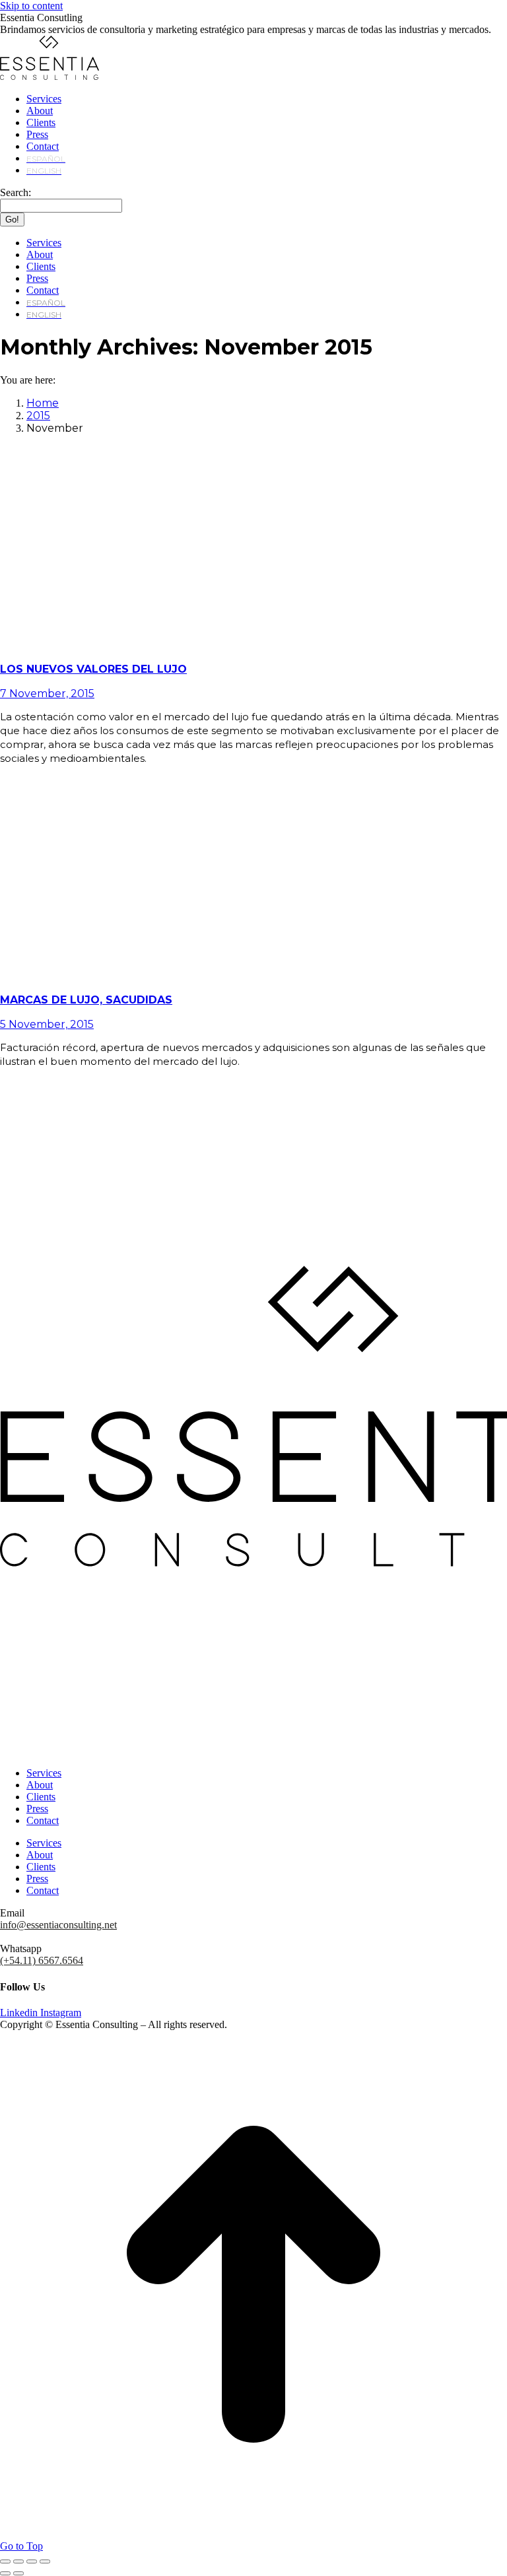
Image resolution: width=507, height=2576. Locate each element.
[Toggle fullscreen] (32, 2561)
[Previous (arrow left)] (5, 2573)
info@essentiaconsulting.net (58, 1925)
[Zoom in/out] (45, 2561)
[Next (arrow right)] (18, 2573)
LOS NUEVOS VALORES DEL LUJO (93, 669)
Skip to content (31, 6)
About (40, 1785)
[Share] (18, 2561)
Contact (43, 1820)
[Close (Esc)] (5, 2561)
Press (37, 1809)
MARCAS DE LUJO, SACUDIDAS (86, 1000)
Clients (41, 1797)
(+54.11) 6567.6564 (42, 1960)
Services (44, 1773)
